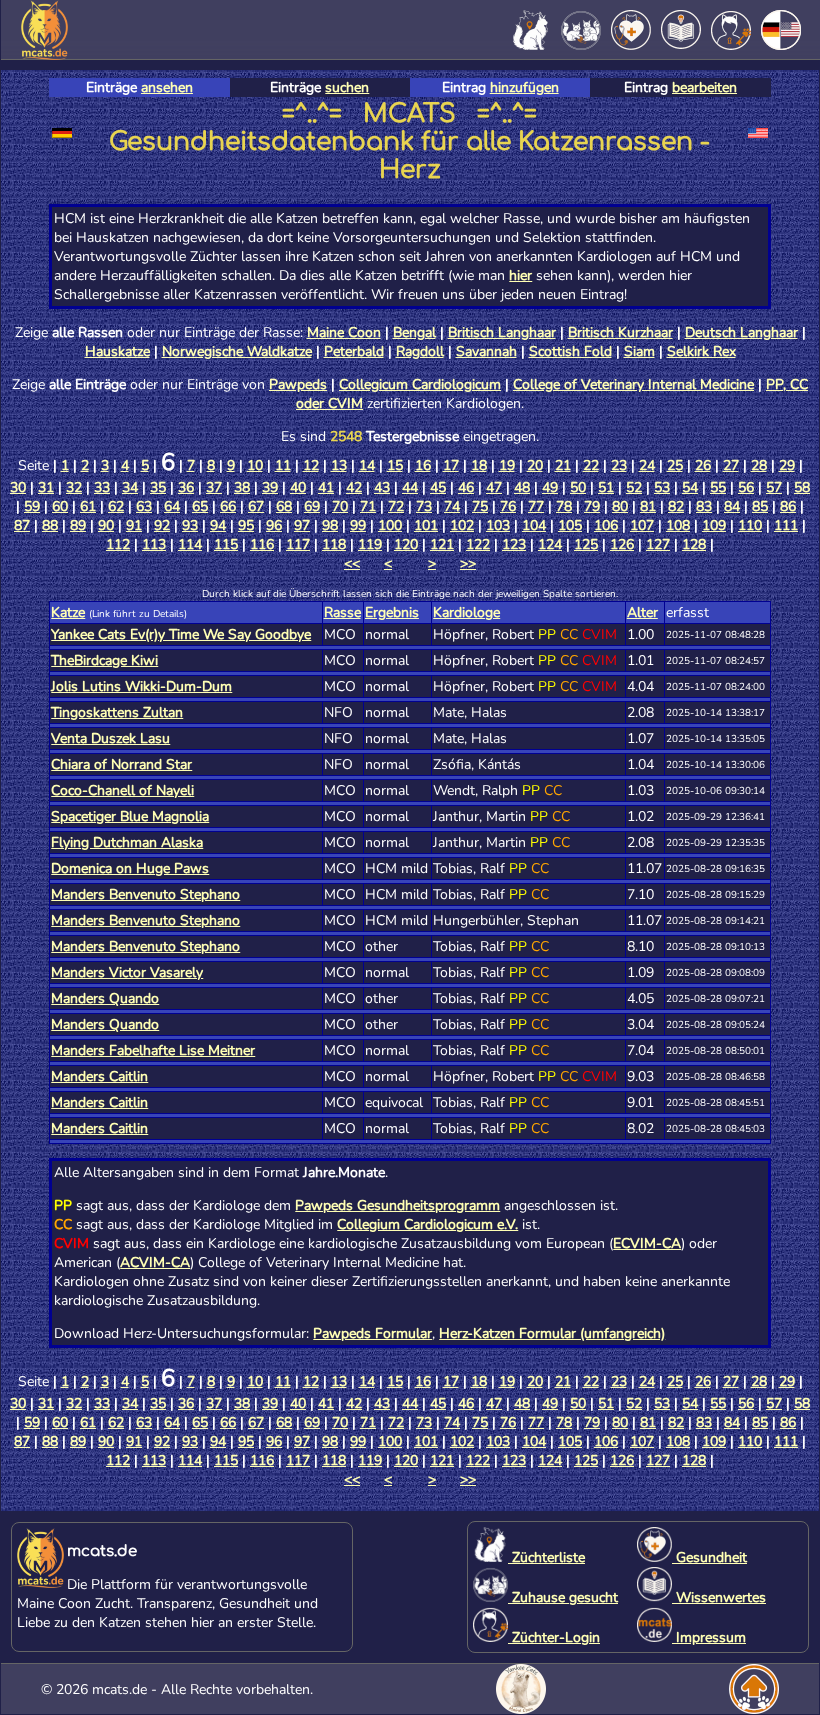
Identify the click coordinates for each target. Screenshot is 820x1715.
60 (60, 506)
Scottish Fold (570, 351)
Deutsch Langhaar (741, 332)
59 (32, 506)
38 (242, 487)
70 (340, 506)
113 (154, 544)
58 (802, 487)
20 (535, 465)
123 (514, 544)
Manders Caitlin (99, 1076)
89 (78, 525)
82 (676, 506)
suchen (347, 87)
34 (130, 487)
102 (462, 525)
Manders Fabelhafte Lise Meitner (153, 1050)
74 (452, 506)
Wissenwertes (719, 1597)
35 (158, 487)
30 (18, 487)
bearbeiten (704, 87)
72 (396, 506)
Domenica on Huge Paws (130, 868)
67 (256, 506)
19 (507, 465)
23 (619, 465)
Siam (639, 351)
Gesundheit (709, 1557)
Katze (68, 612)
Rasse (342, 612)
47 (494, 487)
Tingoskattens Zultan (117, 712)
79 (592, 506)
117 (298, 544)
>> (468, 563)
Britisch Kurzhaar (620, 332)
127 (658, 544)
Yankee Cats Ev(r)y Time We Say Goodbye (181, 634)
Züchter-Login (554, 1637)
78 (564, 506)
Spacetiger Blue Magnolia (130, 816)
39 (270, 487)
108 (678, 525)
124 (550, 544)
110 (750, 525)
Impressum (709, 1637)
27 (731, 465)
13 (339, 465)
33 (102, 487)
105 (570, 525)
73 (424, 506)
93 (190, 525)
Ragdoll (420, 351)
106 (606, 525)
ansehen (167, 87)
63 (144, 506)
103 (498, 525)
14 (367, 465)
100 (390, 525)
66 (228, 506)
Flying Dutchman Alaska (127, 842)
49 (550, 487)
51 (606, 487)
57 (774, 487)
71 (368, 506)
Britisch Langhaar (502, 332)
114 (190, 544)
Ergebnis (392, 612)
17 (451, 465)
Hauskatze (117, 351)
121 (442, 544)
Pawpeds (298, 384)
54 (690, 487)
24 (647, 465)
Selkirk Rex (701, 351)
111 (786, 525)
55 (718, 487)
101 (426, 525)
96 (274, 525)
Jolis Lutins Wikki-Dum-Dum (141, 686)
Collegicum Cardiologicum (420, 384)
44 (410, 487)
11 (283, 465)
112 (118, 544)
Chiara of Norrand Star (121, 764)
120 (406, 544)
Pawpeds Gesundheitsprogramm (397, 1205)
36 (186, 487)
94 (218, 525)
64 (172, 506)
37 (214, 487)
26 (703, 465)
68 (284, 506)
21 (563, 465)
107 (642, 525)
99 (358, 525)
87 (22, 525)
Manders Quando (105, 998)
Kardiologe (466, 612)
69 (312, 506)
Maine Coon (344, 332)
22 (591, 465)
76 (508, 506)
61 (88, 506)
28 (759, 465)
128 (694, 544)
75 (480, 506)
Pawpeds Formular (372, 1333)
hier (520, 275)
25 (675, 465)
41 (326, 487)
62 (116, 506)
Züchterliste (546, 1557)
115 (226, 544)
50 (578, 487)
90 (106, 525)
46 (466, 487)
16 (423, 465)
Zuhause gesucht (563, 1597)
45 (438, 487)
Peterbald (354, 351)
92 (162, 525)
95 (246, 525)
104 (534, 525)
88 (50, 525)
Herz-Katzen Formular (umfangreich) (552, 1333)
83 (704, 506)
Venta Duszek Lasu (110, 738)
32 (74, 487)
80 (620, 506)
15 (395, 465)
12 (311, 465)
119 (370, 544)
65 (200, 506)
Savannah (486, 351)
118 (334, 544)
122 (478, 544)
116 (262, 544)
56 (746, 487)
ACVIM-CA (155, 1262)
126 (622, 544)
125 (586, 544)
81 (648, 506)
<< (352, 563)
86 (788, 506)
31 (46, 487)
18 (479, 465)
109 (714, 525)
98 (330, 525)
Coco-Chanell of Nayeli (122, 790)
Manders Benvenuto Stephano (145, 894)
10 (255, 465)
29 (787, 465)
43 (382, 487)
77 (536, 506)
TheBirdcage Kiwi (104, 660)
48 (522, 487)
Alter (642, 612)
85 (760, 506)
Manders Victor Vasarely (127, 972)
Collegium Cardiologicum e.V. (427, 1224)
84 (732, 506)
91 (134, 525)
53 (662, 487)
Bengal (414, 332)
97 (302, 525)
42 (354, 487)
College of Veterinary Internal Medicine (633, 384)
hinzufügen (524, 87)
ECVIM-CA (647, 1243)
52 (634, 487)
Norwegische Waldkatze (237, 351)
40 (298, 487)
